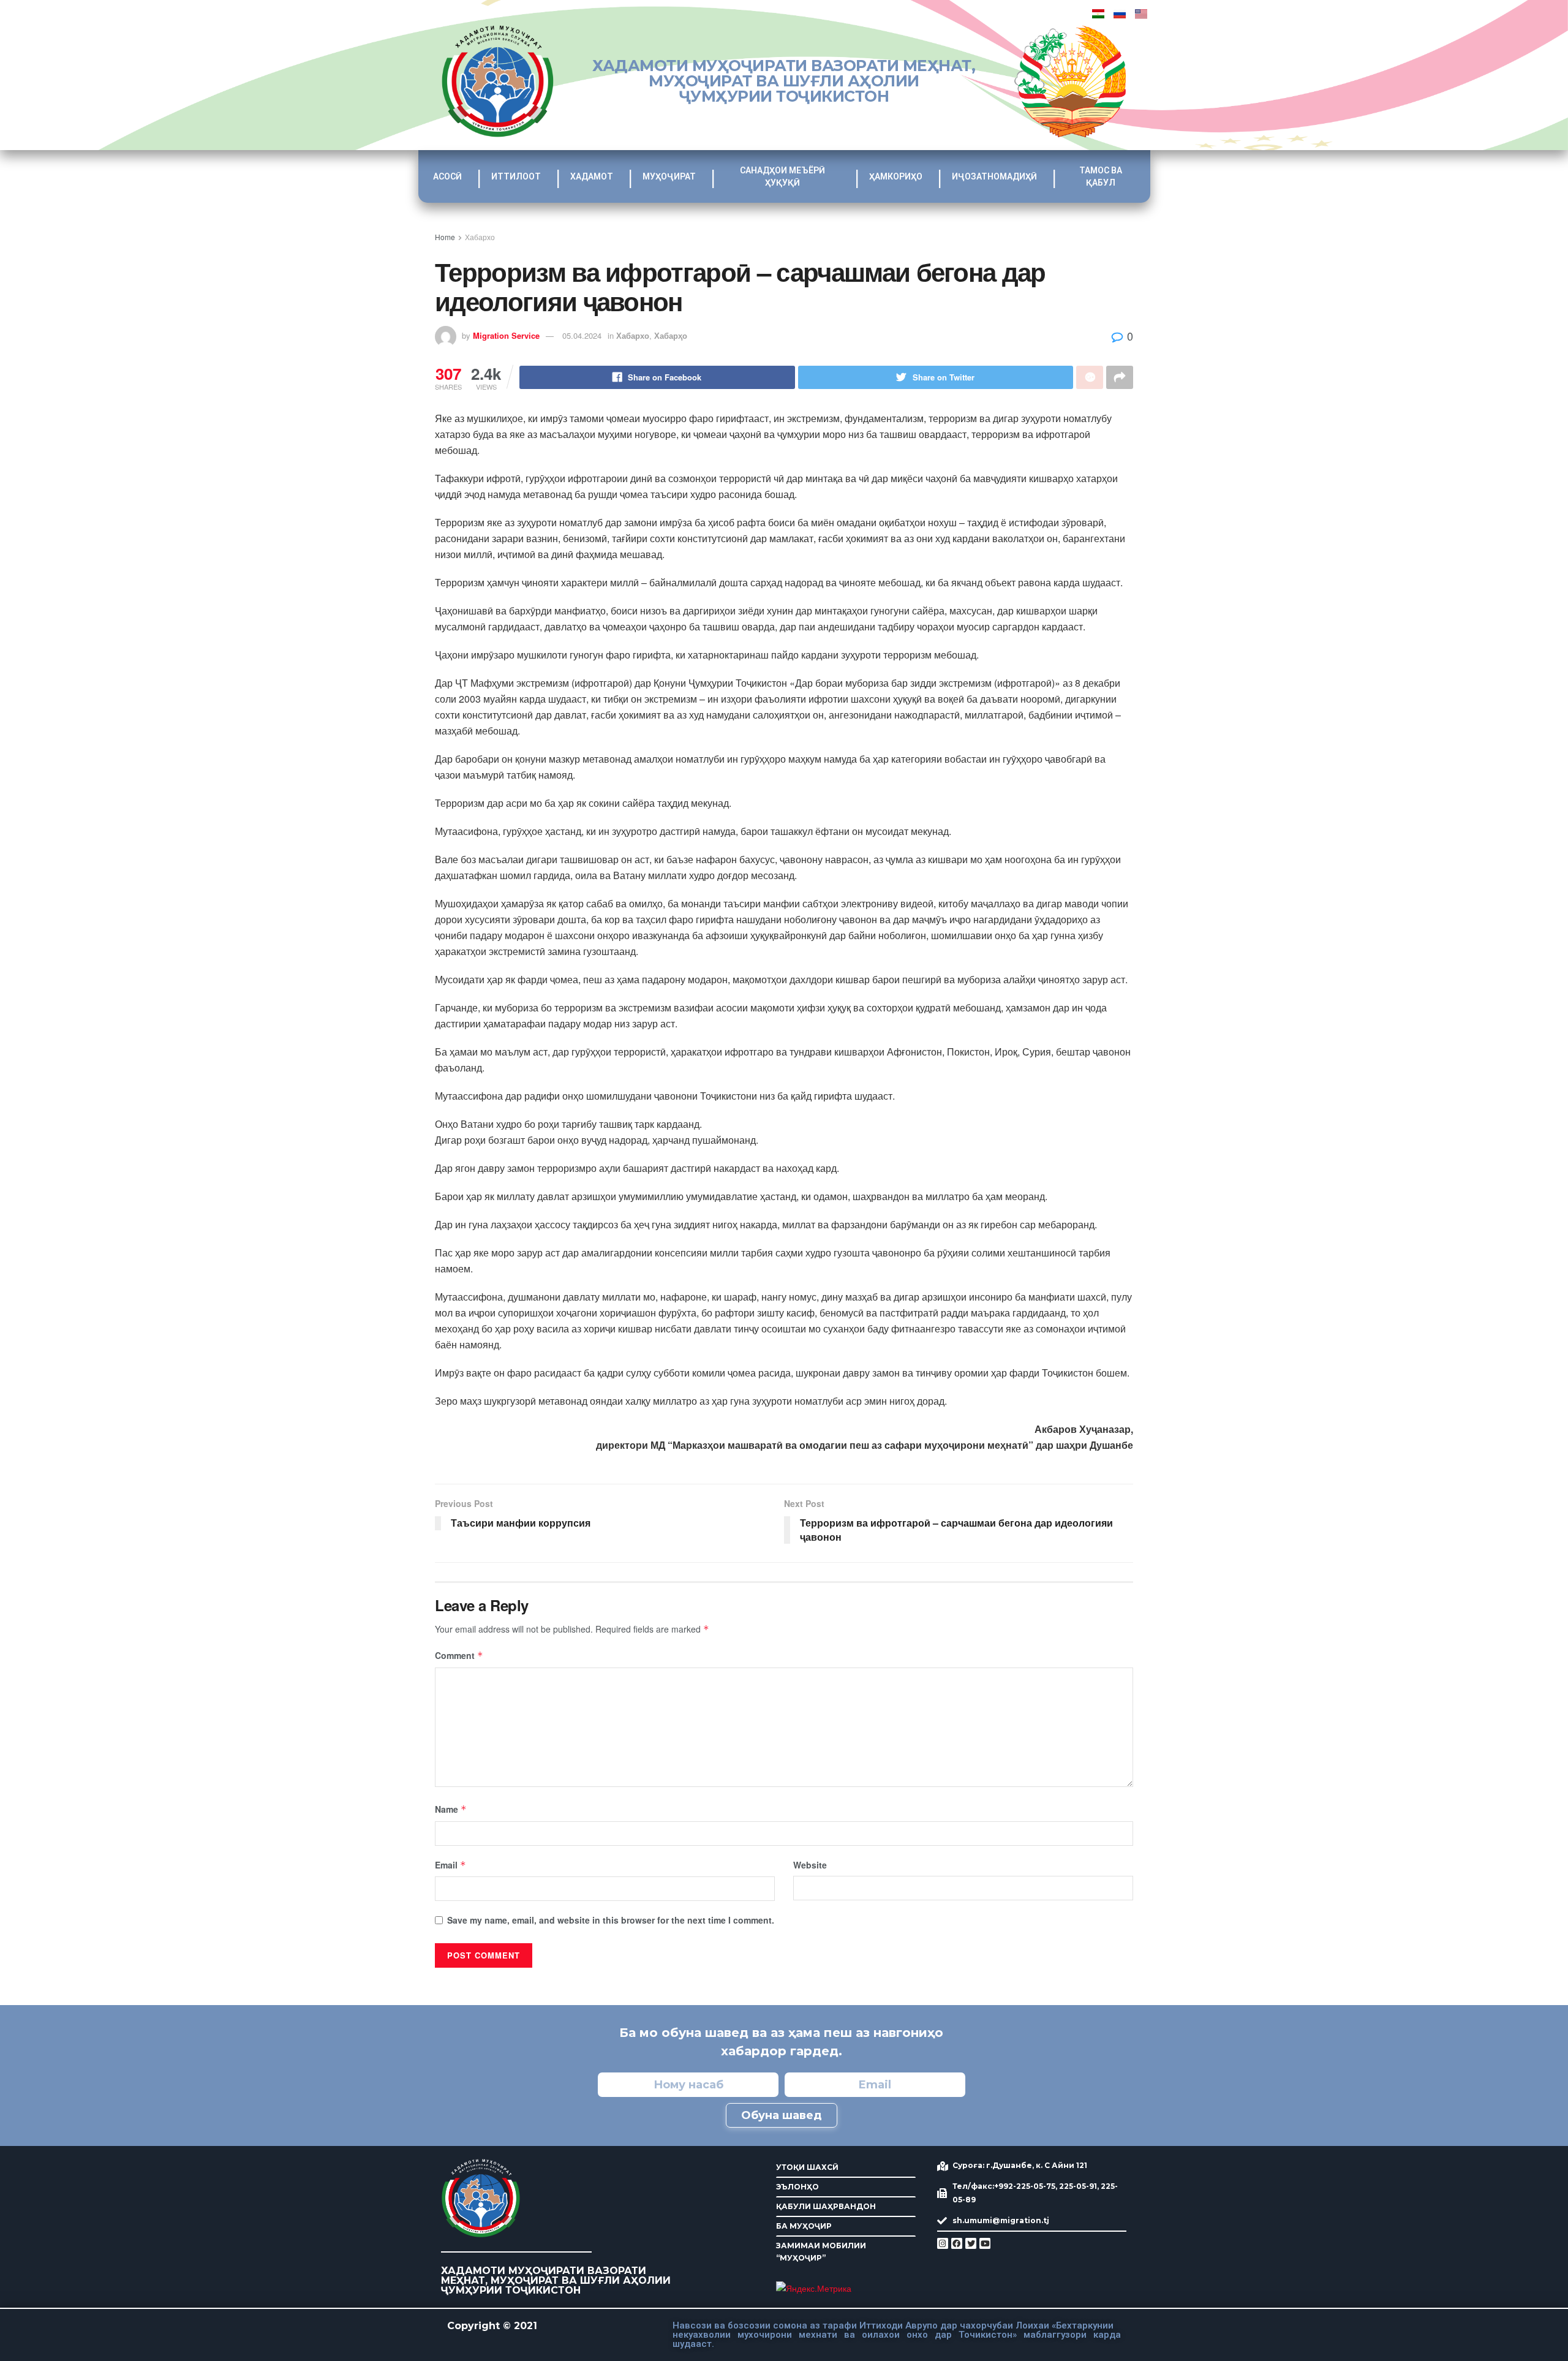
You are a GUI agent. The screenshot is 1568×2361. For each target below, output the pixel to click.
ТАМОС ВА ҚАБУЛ (1101, 176)
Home (445, 237)
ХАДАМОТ (592, 176)
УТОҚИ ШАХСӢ (807, 2167)
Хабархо (480, 237)
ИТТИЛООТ (516, 176)
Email (450, 1865)
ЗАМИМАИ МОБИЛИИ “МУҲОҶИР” (821, 2252)
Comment (459, 1655)
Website (810, 1865)
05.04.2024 (582, 335)
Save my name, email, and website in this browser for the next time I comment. (611, 1920)
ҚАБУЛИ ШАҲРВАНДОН (826, 2206)
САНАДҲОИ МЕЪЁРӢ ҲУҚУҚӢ (782, 176)
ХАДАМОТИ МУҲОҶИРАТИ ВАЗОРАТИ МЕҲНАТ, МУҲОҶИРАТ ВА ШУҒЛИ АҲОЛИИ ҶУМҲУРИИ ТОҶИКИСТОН (784, 81)
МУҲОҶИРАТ (669, 176)
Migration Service (506, 335)
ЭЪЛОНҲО (797, 2187)
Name (451, 1809)
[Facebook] (957, 2243)
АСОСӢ (447, 176)
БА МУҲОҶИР (804, 2226)
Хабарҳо (671, 335)
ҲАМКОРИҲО (896, 176)
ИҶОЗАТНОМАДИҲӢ (994, 176)
